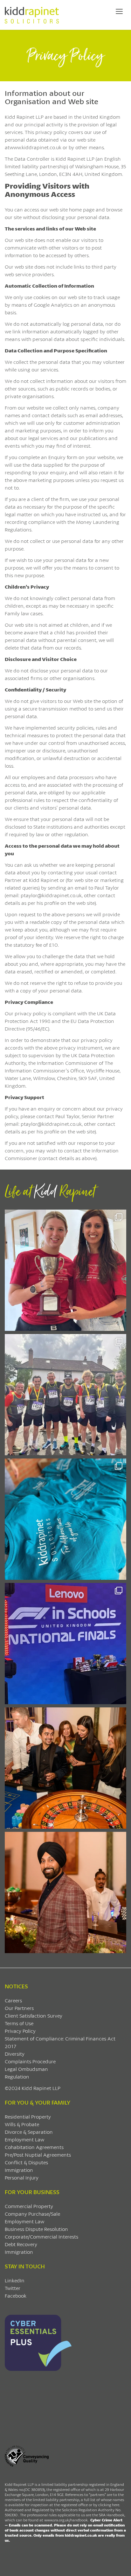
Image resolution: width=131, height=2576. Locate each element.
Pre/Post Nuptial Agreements (38, 2155)
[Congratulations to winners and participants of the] (65, 1270)
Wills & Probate (22, 2124)
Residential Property (28, 2116)
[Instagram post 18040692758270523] (65, 1768)
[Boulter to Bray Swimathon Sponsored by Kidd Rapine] (65, 1519)
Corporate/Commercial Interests (41, 2236)
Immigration (19, 2170)
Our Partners (19, 2008)
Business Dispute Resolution (36, 2229)
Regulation (17, 2076)
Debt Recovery (21, 2244)
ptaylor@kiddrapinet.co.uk (51, 1124)
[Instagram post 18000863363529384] (65, 1892)
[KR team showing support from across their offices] (65, 1395)
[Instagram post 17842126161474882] (65, 1644)
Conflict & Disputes (26, 2162)
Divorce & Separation (29, 2132)
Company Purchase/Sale (32, 2214)
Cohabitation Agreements (34, 2147)
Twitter (13, 2288)
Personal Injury (22, 2177)
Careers (13, 2000)
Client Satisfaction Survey (34, 2015)
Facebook (16, 2296)
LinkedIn (15, 2280)
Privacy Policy (20, 2031)
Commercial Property (29, 2206)
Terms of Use (19, 2023)
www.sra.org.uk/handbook (66, 2520)
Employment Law (24, 2139)
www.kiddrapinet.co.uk (35, 147)
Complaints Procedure (30, 2061)
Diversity (15, 2054)
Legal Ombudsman (26, 2069)
